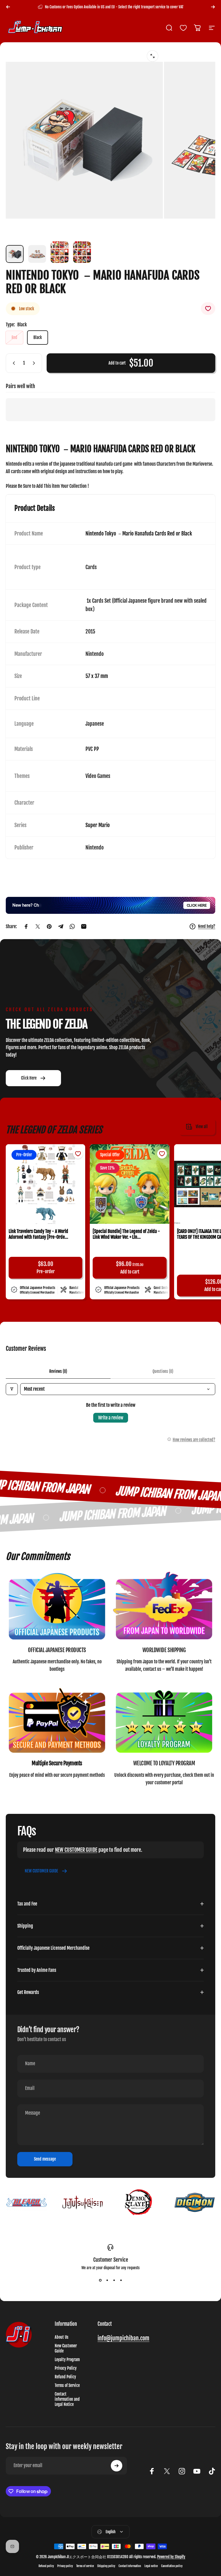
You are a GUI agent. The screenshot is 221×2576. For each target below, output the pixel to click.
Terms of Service (67, 2386)
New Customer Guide (66, 2348)
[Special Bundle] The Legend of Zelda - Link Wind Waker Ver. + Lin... (126, 1234)
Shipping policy (106, 2566)
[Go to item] (15, 254)
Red (14, 337)
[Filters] (12, 1389)
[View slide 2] (107, 2280)
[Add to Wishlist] (208, 309)
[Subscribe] (117, 2466)
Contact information (130, 2566)
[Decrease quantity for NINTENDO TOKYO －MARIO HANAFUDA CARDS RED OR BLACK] (13, 363)
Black (38, 337)
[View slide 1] (100, 2280)
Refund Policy (65, 2377)
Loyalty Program (67, 2360)
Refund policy (46, 2566)
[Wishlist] (183, 28)
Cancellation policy (172, 2566)
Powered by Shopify (171, 2557)
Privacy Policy (66, 2368)
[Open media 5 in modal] (153, 56)
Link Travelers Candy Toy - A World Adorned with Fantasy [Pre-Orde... (38, 1234)
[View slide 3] (114, 2280)
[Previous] (8, 7)
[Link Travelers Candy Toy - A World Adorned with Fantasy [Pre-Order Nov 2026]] (45, 1184)
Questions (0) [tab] (163, 1371)
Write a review (111, 1418)
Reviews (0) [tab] (58, 1371)
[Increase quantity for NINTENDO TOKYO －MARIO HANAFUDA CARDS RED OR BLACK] (35, 363)
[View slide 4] (121, 2280)
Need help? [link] (207, 926)
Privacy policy (65, 2566)
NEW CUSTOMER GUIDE (76, 1850)
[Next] (213, 7)
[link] (57, 1607)
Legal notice (151, 2566)
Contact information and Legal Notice (67, 2399)
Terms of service (85, 2566)
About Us (62, 2337)
